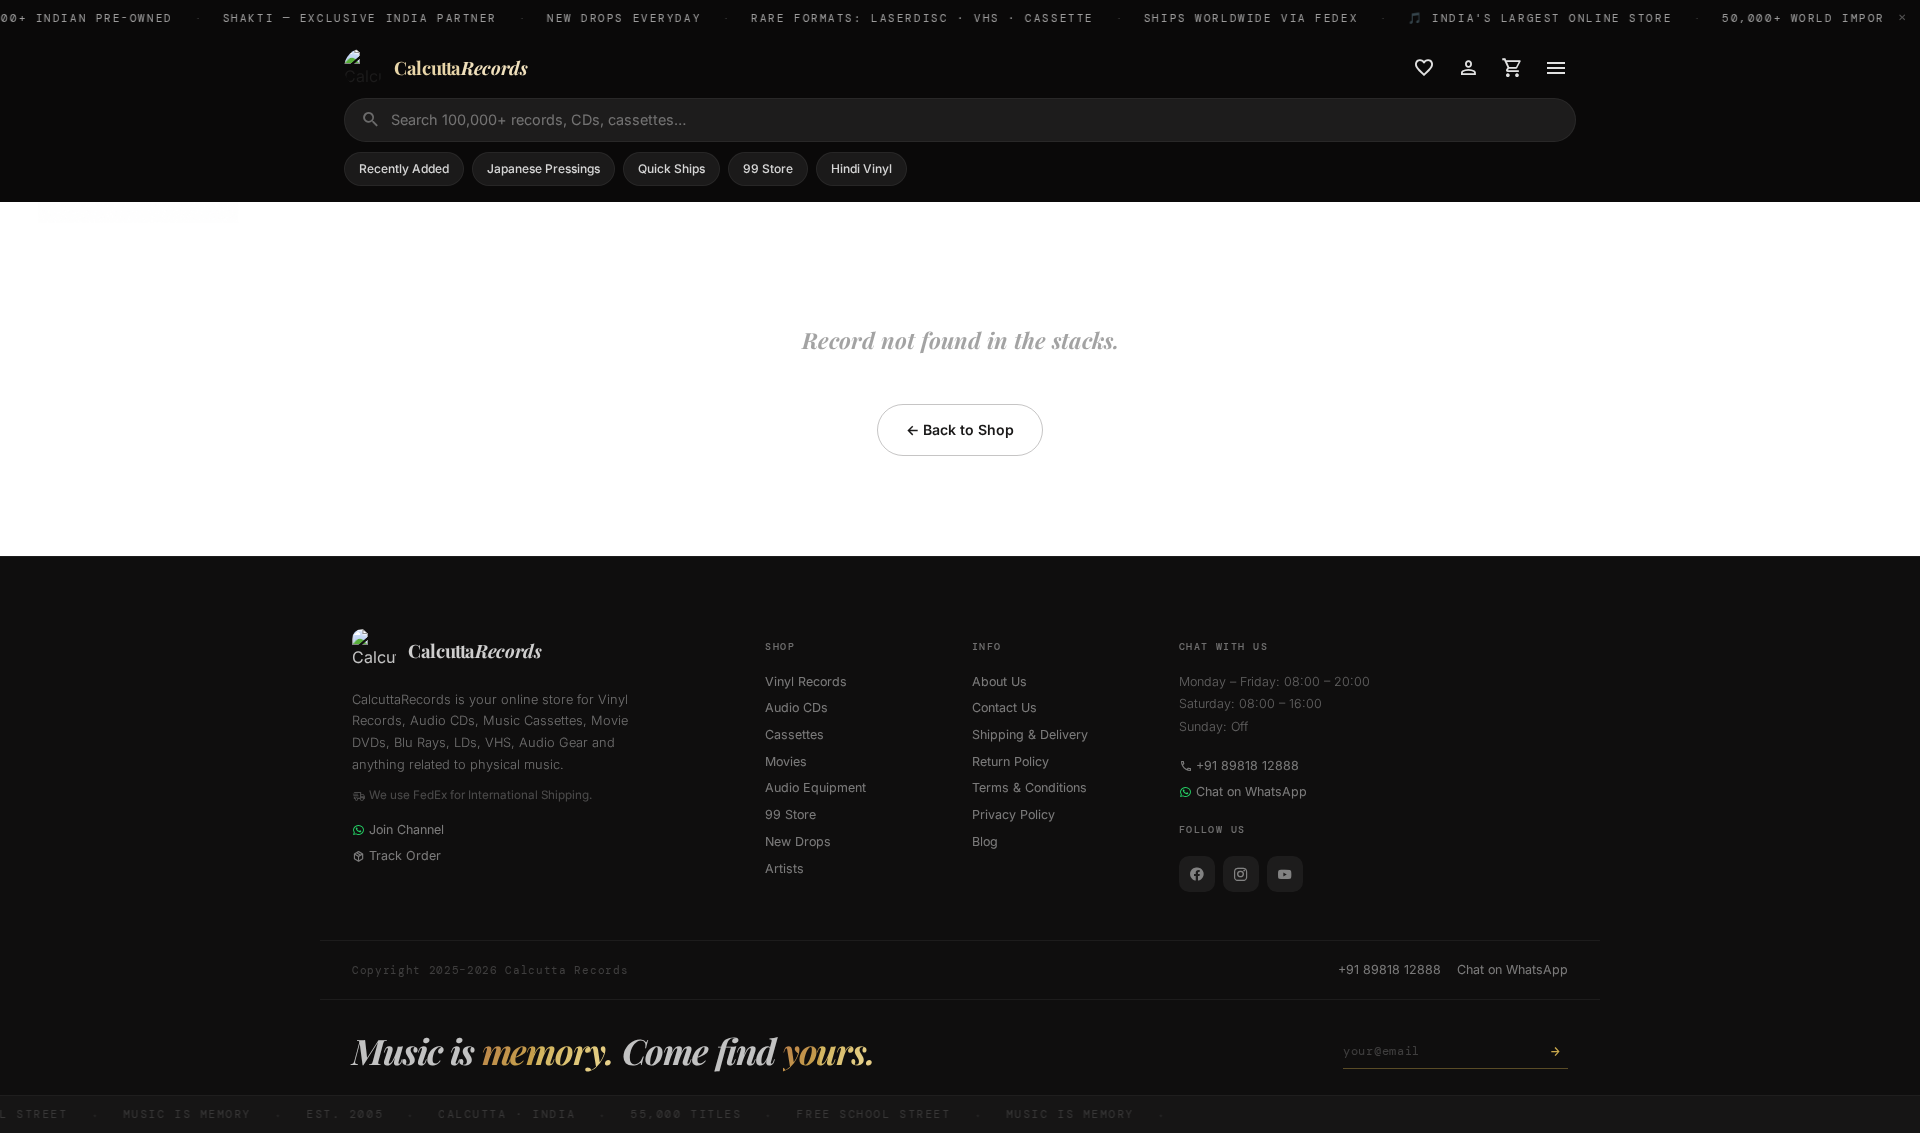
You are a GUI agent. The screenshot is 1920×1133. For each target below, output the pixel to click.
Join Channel (406, 829)
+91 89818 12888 (1247, 765)
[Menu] (1556, 68)
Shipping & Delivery (1030, 734)
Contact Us (1004, 707)
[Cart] (1512, 68)
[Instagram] (1241, 874)
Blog (985, 841)
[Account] (1468, 68)
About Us (999, 681)
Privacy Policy (1013, 814)
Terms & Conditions (1029, 787)
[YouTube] (1285, 874)
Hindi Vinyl (861, 168)
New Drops (798, 841)
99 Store (768, 168)
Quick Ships (671, 168)
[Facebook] (1197, 874)
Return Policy (1010, 761)
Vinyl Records (806, 681)
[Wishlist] (1424, 68)
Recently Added (404, 168)
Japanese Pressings (543, 168)
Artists (784, 868)
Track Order (405, 855)
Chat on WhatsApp (1251, 791)
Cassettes (794, 734)
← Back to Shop (960, 429)
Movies (786, 761)
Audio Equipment (815, 787)
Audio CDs (796, 707)
